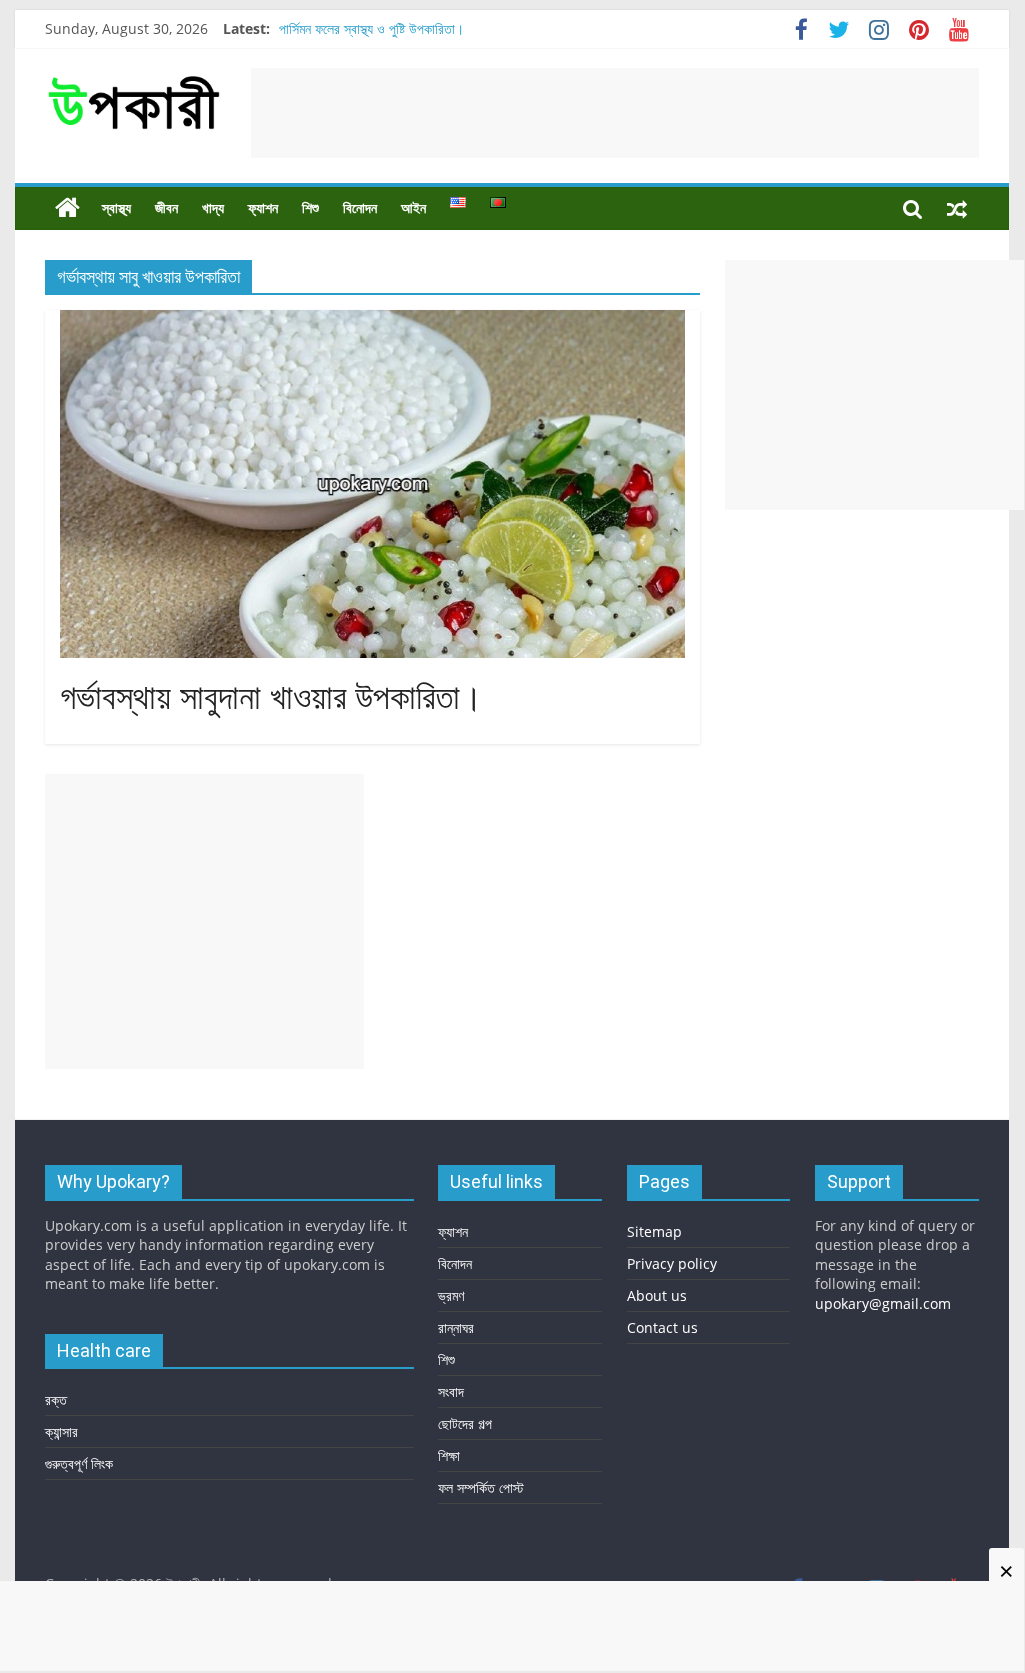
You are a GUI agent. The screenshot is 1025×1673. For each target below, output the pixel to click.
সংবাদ (451, 1391)
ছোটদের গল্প (465, 1423)
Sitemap (654, 1231)
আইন (413, 208)
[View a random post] (957, 208)
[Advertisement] (615, 113)
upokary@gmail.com (883, 1303)
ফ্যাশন (263, 208)
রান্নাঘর (456, 1327)
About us (657, 1295)
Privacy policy (672, 1263)
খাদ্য (213, 208)
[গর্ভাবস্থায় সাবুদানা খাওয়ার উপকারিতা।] (372, 322)
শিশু (310, 208)
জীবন (166, 208)
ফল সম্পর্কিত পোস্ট (481, 1487)
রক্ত (56, 1399)
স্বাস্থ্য (116, 208)
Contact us (662, 1327)
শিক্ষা (449, 1455)
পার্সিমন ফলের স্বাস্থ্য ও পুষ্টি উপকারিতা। (371, 28)
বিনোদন (360, 208)
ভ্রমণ (451, 1295)
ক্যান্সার (61, 1431)
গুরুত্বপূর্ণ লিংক (79, 1463)
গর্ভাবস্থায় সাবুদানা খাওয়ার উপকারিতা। (271, 697)
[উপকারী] (67, 208)
